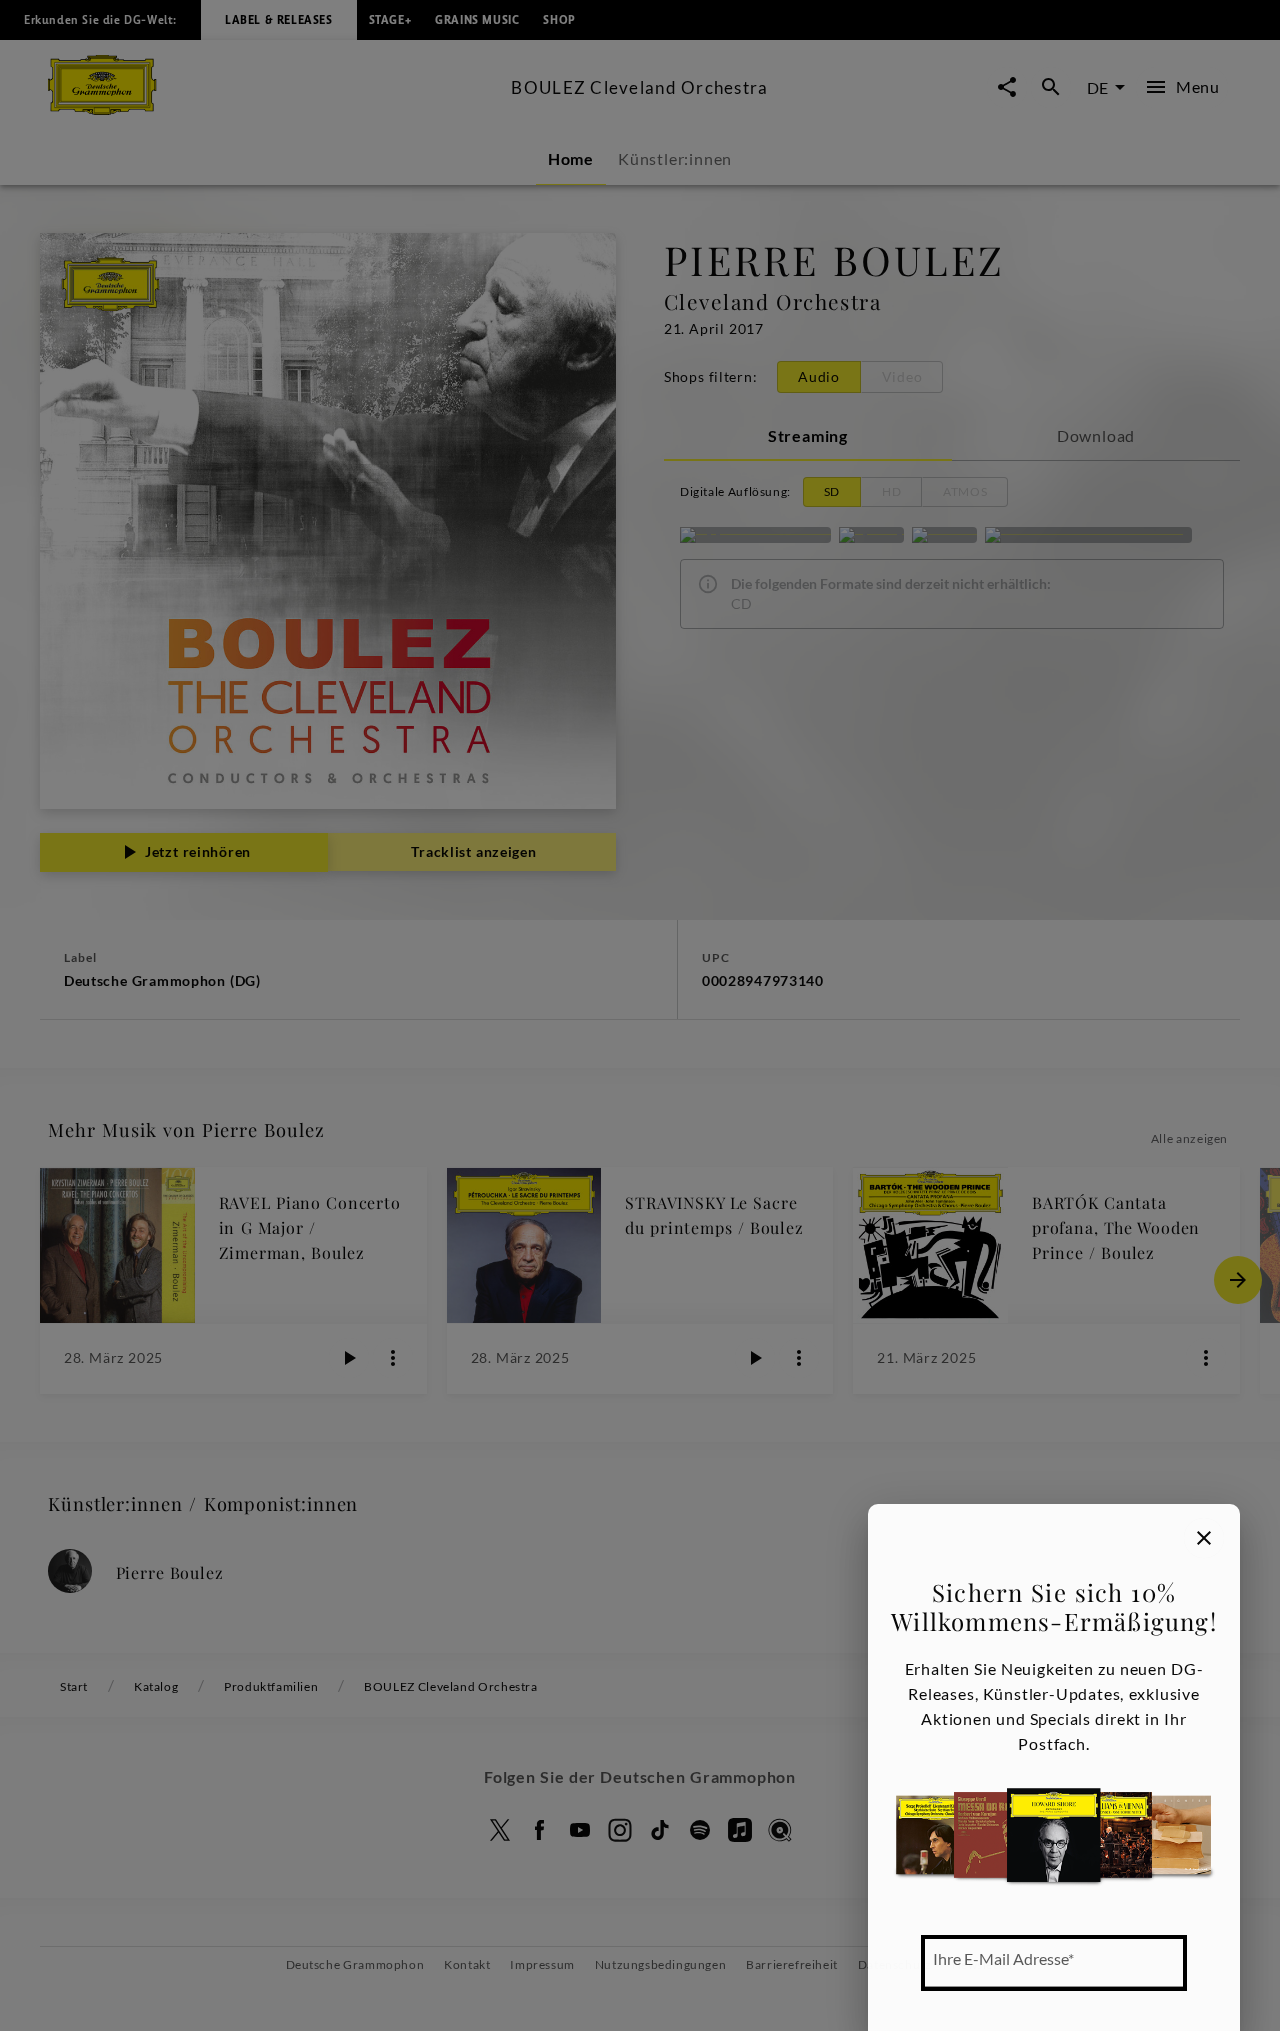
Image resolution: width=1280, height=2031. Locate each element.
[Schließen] (1204, 1538)
